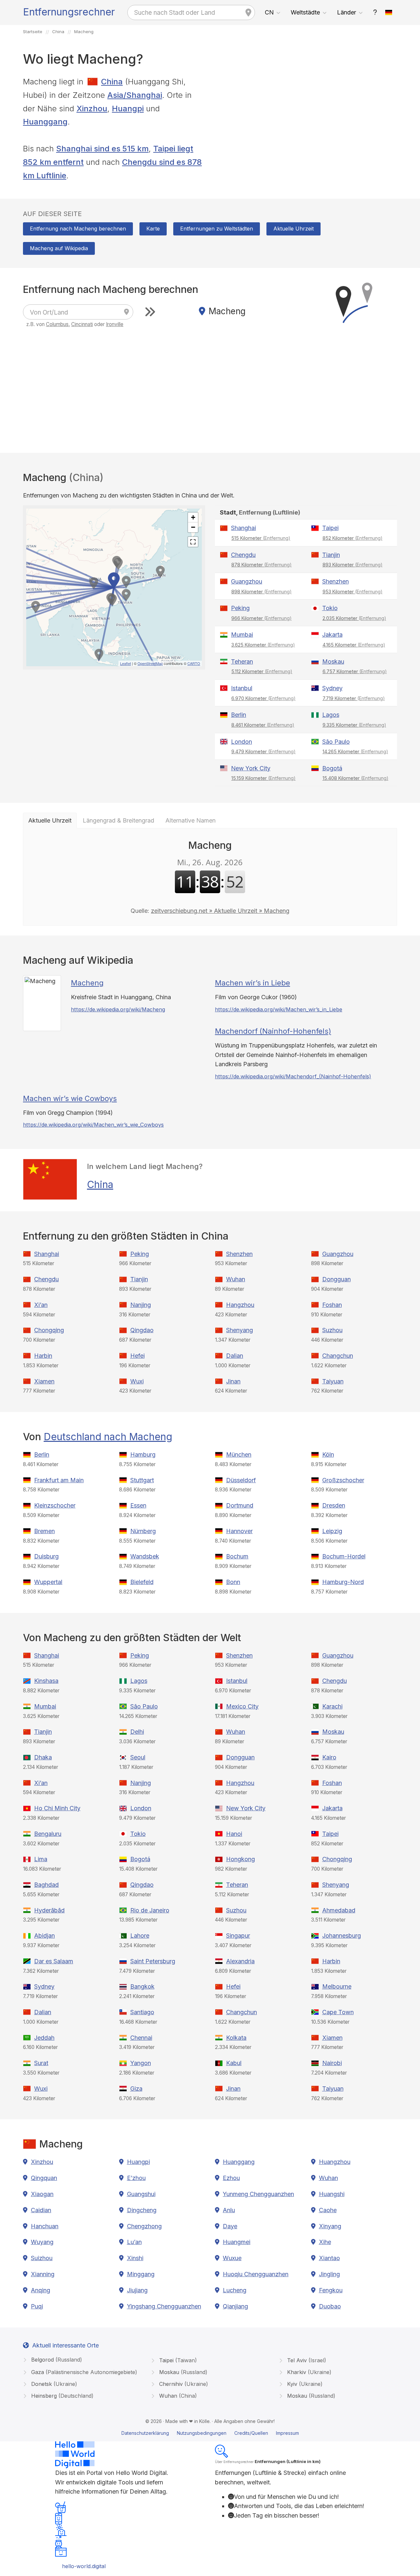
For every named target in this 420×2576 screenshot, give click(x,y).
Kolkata (236, 2038)
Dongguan (336, 1279)
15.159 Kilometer (263, 778)
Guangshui (141, 2194)
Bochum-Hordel (344, 1556)
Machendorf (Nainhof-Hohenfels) (273, 1031)
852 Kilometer (353, 538)
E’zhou (136, 2178)
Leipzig (332, 1531)
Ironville (115, 324)
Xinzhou (92, 109)
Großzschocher (343, 1480)
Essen (138, 1505)
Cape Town (338, 2012)
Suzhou (332, 1330)
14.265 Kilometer (355, 751)
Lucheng (235, 2290)
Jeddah (44, 2038)
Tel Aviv (306, 2360)
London (241, 742)
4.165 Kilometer (354, 645)
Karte (153, 229)
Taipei (330, 528)
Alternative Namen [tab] (190, 820)
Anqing (41, 2290)
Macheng (87, 983)
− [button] (193, 527)
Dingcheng (142, 2210)
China (112, 82)
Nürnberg (143, 1531)
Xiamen (44, 1381)
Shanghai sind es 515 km (102, 149)
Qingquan (44, 2178)
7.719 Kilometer (354, 698)
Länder (346, 12)
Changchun (338, 1356)
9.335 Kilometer (354, 725)
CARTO (194, 663)
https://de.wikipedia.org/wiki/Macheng (118, 1009)
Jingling (329, 2274)
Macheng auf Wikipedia (59, 248)
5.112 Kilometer (262, 671)
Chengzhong (144, 2226)
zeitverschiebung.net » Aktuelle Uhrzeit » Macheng (220, 911)
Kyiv (304, 2384)
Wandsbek (145, 1556)
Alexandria (240, 1961)
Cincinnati (82, 324)
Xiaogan (42, 2194)
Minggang (141, 2274)
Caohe (328, 2210)
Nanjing (141, 1305)
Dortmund (240, 1505)
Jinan (233, 1381)
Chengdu (243, 555)
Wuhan (236, 1279)
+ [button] (193, 517)
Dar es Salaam (54, 1961)
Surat (41, 2063)
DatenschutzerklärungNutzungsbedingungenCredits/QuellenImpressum (210, 2433)
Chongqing (49, 1330)
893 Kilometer (353, 565)
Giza (136, 2089)
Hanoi (234, 1834)
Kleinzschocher (55, 1505)
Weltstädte (305, 12)
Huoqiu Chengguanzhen (256, 2274)
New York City (251, 768)
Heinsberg (62, 2396)
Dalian (235, 1356)
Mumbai (242, 635)
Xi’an (41, 1305)
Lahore (140, 1936)
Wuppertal (48, 1582)
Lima (41, 1859)
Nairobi (332, 2063)
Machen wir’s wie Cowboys (70, 1098)
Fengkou (331, 2290)
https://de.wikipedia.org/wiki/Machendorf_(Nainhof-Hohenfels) (293, 1076)
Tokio (330, 608)
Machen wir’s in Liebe (252, 983)
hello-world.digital (84, 2566)
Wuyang (42, 2242)
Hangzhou (240, 1305)
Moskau (333, 661)
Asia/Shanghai (135, 95)
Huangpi (128, 109)
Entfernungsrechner (69, 12)
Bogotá (332, 768)
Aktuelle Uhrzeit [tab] (50, 820)
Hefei (137, 1356)
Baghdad (46, 1885)
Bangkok (142, 1986)
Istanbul (242, 688)
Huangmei (237, 2242)
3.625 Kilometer (263, 645)
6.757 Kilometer (355, 671)
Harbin (43, 1356)
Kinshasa (46, 1681)
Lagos (331, 715)
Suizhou (42, 2258)
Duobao (330, 2306)
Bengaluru (48, 1834)
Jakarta (332, 635)
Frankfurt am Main (59, 1480)
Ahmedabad (339, 1910)
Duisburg (46, 1556)
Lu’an (134, 2242)
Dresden (334, 1505)
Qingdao (142, 1330)
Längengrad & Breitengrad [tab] (118, 820)
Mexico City (242, 1706)
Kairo (329, 1757)
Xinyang (330, 2226)
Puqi (37, 2306)
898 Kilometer (262, 592)
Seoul (138, 1757)
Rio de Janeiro (150, 1910)
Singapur (238, 1936)
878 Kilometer (262, 565)
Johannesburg (342, 1936)
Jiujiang (137, 2290)
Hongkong (241, 1859)
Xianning (43, 2274)
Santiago (142, 2012)
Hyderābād (49, 1910)
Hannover (239, 1531)
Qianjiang (235, 2306)
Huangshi (332, 2194)
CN (269, 12)
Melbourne (337, 1986)
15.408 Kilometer (356, 778)
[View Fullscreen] (193, 542)
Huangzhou (335, 2162)
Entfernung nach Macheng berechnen (78, 229)
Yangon (141, 2063)
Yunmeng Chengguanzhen (258, 2194)
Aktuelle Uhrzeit (294, 229)
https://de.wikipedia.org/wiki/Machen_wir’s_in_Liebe (279, 1009)
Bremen (44, 1531)
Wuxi (137, 1381)
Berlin (239, 715)
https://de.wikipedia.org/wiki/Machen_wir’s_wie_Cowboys (93, 1125)
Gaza (83, 2372)
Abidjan (44, 1936)
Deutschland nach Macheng (108, 1437)
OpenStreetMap (150, 663)
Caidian (41, 2210)
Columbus (57, 324)
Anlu (229, 2210)
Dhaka (43, 1757)
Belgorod (56, 2360)
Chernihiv (183, 2384)
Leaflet (126, 663)
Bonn (233, 1582)
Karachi (332, 1706)
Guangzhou (247, 581)
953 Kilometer (353, 592)
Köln (328, 1454)
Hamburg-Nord (343, 1582)
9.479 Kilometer (263, 751)
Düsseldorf (241, 1480)
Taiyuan (333, 1381)
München (239, 1454)
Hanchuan (45, 2226)
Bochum (237, 1556)
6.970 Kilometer (263, 698)
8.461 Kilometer (263, 725)
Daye (230, 2226)
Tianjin (331, 555)
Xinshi (135, 2258)
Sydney (332, 688)
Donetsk (53, 2384)
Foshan (332, 1305)
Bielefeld (142, 1582)
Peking (240, 608)
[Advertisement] (306, 121)
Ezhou (231, 2178)
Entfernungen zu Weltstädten (217, 229)
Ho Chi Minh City (57, 1808)
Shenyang (240, 1330)
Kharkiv (308, 2372)
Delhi (137, 1732)
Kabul (234, 2063)
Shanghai (243, 528)
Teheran (242, 661)
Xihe (325, 2242)
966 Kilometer (262, 618)
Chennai (141, 2038)
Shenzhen (336, 581)
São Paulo (336, 742)
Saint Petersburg (153, 1961)
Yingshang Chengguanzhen (164, 2306)
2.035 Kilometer (354, 618)
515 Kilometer (261, 538)
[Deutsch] (389, 12)
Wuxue (232, 2258)
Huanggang (45, 122)
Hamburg (143, 1454)
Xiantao (329, 2258)
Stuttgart (142, 1480)
